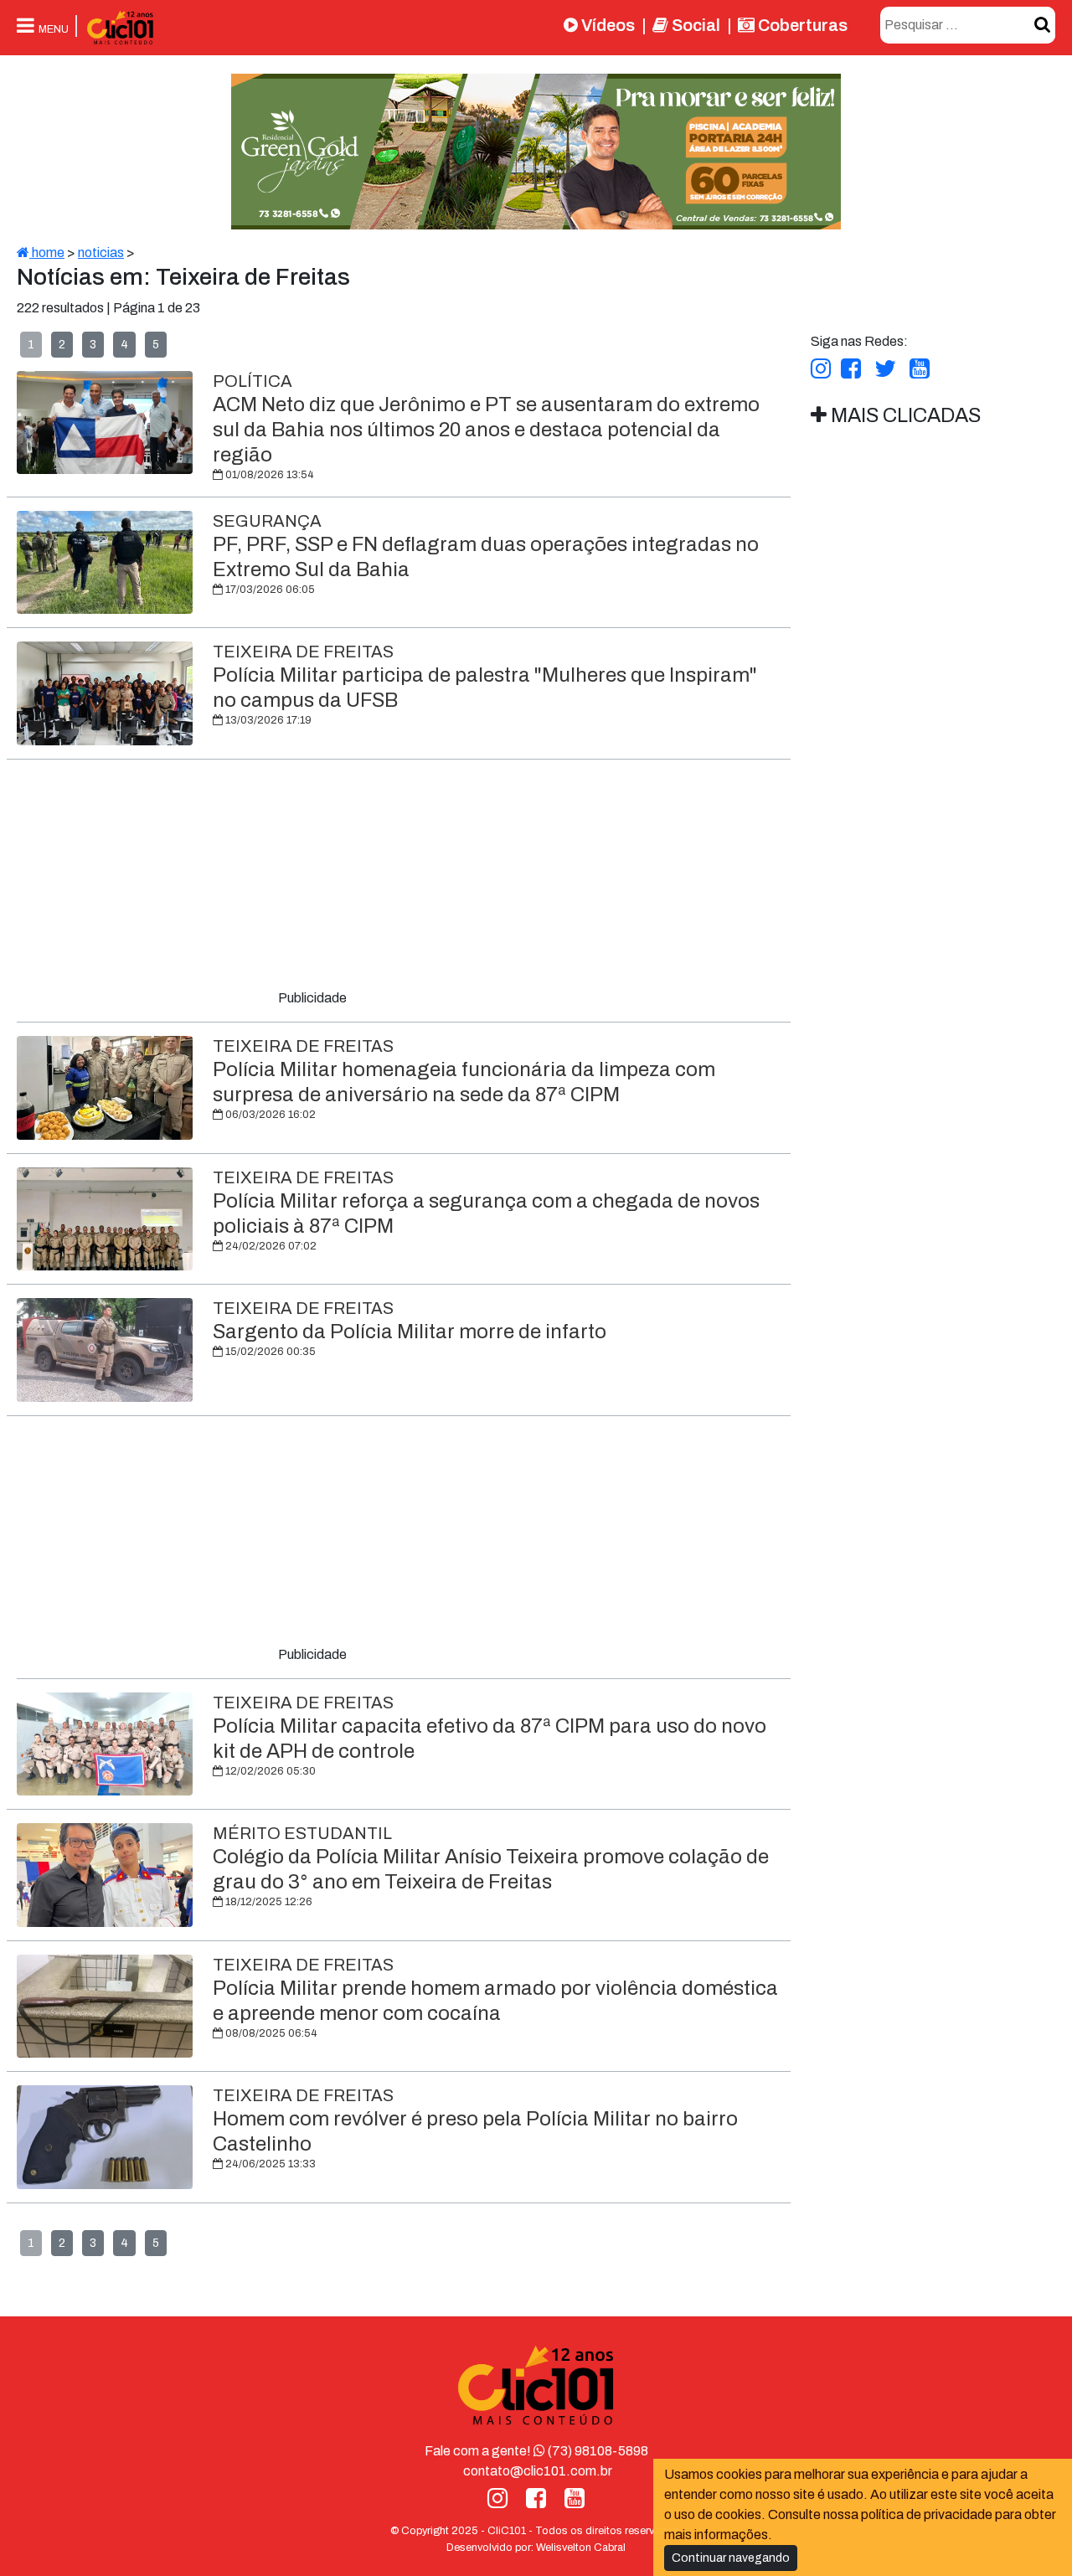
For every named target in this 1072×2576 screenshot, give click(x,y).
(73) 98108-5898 (597, 2451)
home (47, 252)
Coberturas (801, 25)
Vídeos (606, 25)
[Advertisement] (404, 878)
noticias (101, 252)
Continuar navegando (731, 2558)
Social (694, 25)
